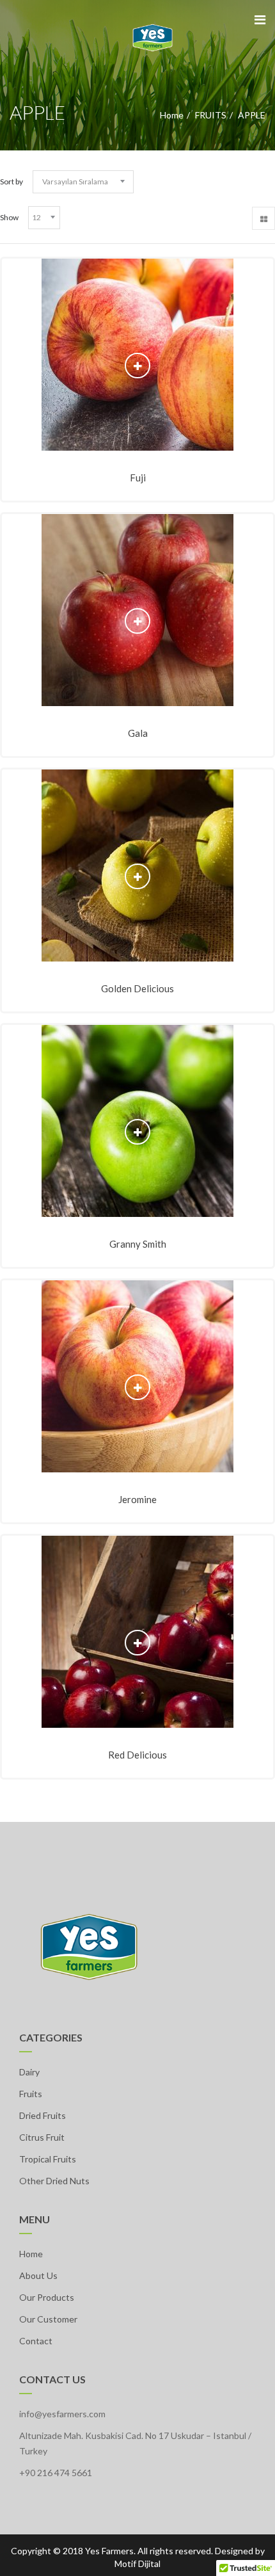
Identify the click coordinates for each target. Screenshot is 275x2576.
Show (9, 217)
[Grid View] (263, 218)
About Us (38, 2275)
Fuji (138, 478)
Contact (36, 2341)
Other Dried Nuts (54, 2181)
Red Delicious (137, 1755)
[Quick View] (138, 366)
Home (172, 115)
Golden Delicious (137, 988)
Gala (138, 733)
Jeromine (137, 1499)
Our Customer (48, 2319)
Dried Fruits (43, 2115)
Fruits (31, 2094)
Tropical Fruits (48, 2159)
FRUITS (211, 115)
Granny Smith (138, 1244)
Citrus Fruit (42, 2137)
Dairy (29, 2072)
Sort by (12, 181)
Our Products (47, 2297)
